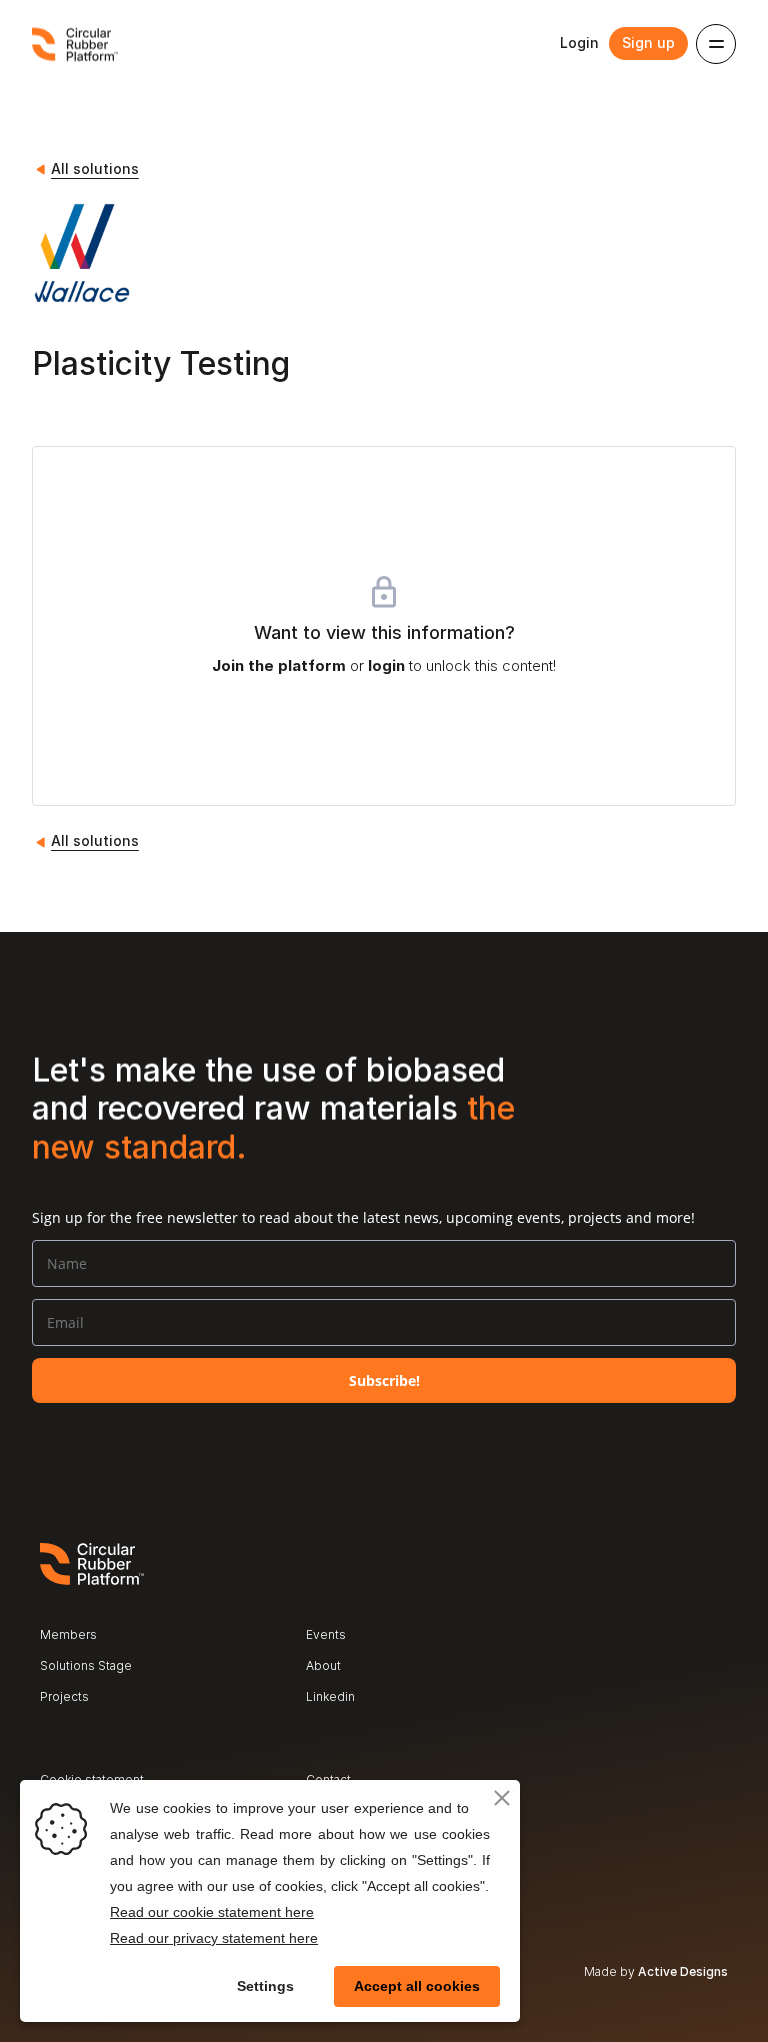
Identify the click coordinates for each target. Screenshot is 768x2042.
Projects (64, 1696)
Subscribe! (384, 1380)
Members (68, 1634)
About (323, 1665)
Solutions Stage (86, 1665)
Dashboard (337, 1727)
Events (326, 1634)
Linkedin (330, 1696)
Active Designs (683, 1971)
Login (579, 42)
